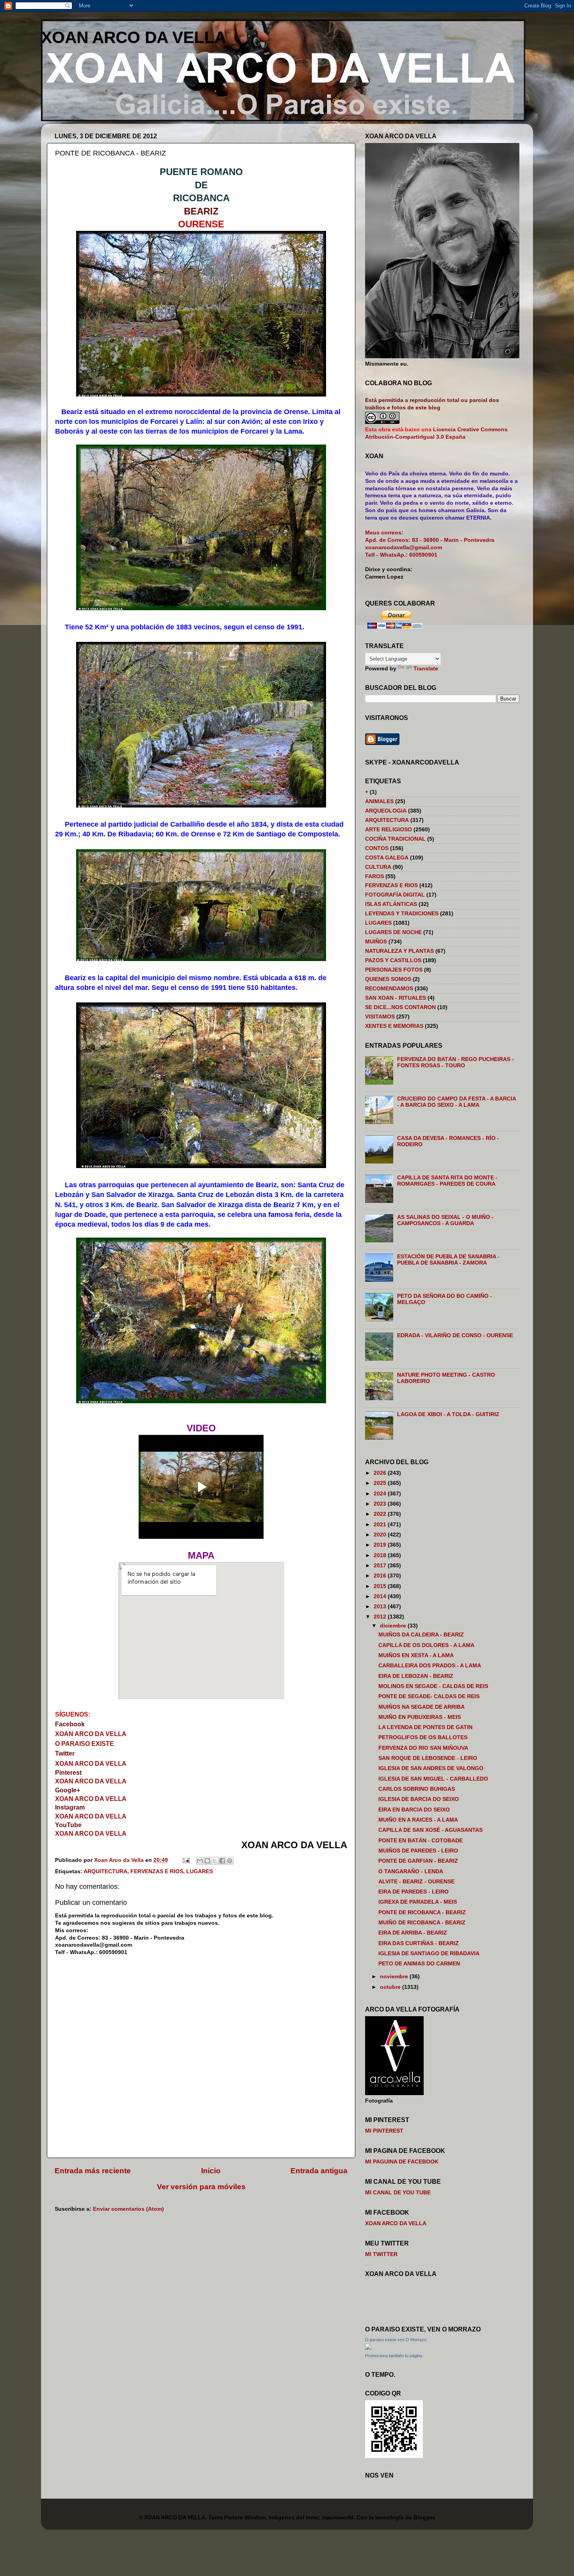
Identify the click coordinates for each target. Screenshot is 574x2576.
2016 (381, 1576)
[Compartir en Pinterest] (230, 1861)
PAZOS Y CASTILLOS (393, 960)
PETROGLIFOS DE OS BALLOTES (423, 1737)
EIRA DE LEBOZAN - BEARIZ (416, 1676)
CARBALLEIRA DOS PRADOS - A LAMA (430, 1666)
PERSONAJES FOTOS (394, 970)
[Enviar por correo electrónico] (200, 1861)
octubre (391, 1987)
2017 (381, 1566)
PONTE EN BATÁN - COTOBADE (421, 1841)
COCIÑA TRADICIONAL (395, 839)
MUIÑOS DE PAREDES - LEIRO (418, 1851)
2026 (381, 1473)
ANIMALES (379, 801)
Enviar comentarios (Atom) (128, 2209)
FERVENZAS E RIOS (157, 1871)
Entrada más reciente (93, 2171)
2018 (381, 1555)
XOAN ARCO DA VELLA (134, 37)
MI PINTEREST (384, 2131)
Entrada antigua (319, 2171)
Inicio (211, 2171)
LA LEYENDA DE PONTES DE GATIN (425, 1727)
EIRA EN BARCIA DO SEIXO (414, 1810)
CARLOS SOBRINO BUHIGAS (417, 1789)
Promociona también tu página (394, 2356)
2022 (381, 1514)
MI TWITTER (381, 2254)
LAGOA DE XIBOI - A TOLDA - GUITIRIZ (448, 1414)
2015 (381, 1586)
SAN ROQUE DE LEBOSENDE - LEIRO (428, 1758)
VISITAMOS (380, 1017)
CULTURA (378, 867)
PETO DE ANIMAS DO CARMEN (419, 1964)
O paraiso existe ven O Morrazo (396, 2340)
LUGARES (200, 1871)
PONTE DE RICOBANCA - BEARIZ (422, 1912)
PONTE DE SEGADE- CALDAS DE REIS (429, 1696)
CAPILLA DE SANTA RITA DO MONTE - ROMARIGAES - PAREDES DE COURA (447, 1181)
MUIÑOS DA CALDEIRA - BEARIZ (421, 1635)
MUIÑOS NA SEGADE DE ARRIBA (422, 1707)
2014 (381, 1596)
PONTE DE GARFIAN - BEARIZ (418, 1861)
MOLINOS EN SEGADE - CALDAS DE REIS (433, 1686)
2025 (381, 1483)
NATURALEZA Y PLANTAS (399, 951)
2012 (381, 1617)
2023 (381, 1504)
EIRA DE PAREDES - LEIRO (414, 1892)
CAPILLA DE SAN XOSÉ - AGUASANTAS (430, 1830)
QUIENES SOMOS (388, 979)
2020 (381, 1535)
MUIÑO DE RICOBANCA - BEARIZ (422, 1923)
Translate (426, 669)
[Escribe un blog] (207, 1861)
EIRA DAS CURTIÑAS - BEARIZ (419, 1943)
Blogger (424, 2518)
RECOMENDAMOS (389, 989)
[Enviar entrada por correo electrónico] (186, 1860)
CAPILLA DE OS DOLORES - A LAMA (426, 1645)
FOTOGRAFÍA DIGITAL (395, 895)
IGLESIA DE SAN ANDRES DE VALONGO (431, 1768)
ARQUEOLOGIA (386, 811)
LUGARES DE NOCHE (393, 932)
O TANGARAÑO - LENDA (411, 1871)
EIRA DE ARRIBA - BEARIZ (413, 1933)
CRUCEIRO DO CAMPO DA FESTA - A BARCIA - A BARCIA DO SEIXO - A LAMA (456, 1102)
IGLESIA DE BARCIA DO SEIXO (419, 1799)
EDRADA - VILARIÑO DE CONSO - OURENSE (455, 1335)
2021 (381, 1525)
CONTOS (377, 848)
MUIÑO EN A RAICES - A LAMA (418, 1820)
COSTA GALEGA (387, 858)
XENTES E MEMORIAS (394, 1026)
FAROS (374, 876)
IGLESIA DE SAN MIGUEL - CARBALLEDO (433, 1779)
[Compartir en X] (215, 1861)
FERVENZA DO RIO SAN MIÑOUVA (423, 1748)
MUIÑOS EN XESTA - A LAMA (416, 1655)
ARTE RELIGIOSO (389, 830)
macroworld (338, 2518)
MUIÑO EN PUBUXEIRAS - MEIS (420, 1717)
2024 (381, 1494)
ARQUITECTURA (105, 1871)
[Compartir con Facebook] (222, 1861)
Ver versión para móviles (201, 2187)
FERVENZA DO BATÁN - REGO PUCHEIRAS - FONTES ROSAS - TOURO (455, 1062)
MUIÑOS (376, 942)
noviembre (395, 1977)
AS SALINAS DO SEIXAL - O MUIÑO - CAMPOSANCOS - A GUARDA (445, 1220)
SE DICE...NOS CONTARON (400, 1007)
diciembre (394, 1626)
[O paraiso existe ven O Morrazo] (368, 2348)
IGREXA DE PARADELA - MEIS (418, 1902)
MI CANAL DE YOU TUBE (398, 2193)
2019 (381, 1545)
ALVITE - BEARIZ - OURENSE (416, 1882)
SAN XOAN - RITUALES (396, 998)
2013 (381, 1607)
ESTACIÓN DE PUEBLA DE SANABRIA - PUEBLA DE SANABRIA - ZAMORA (448, 1260)
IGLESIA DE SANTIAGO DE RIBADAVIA (429, 1953)
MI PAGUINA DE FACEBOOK (402, 2162)
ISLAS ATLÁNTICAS (391, 904)
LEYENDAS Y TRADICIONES (402, 914)
